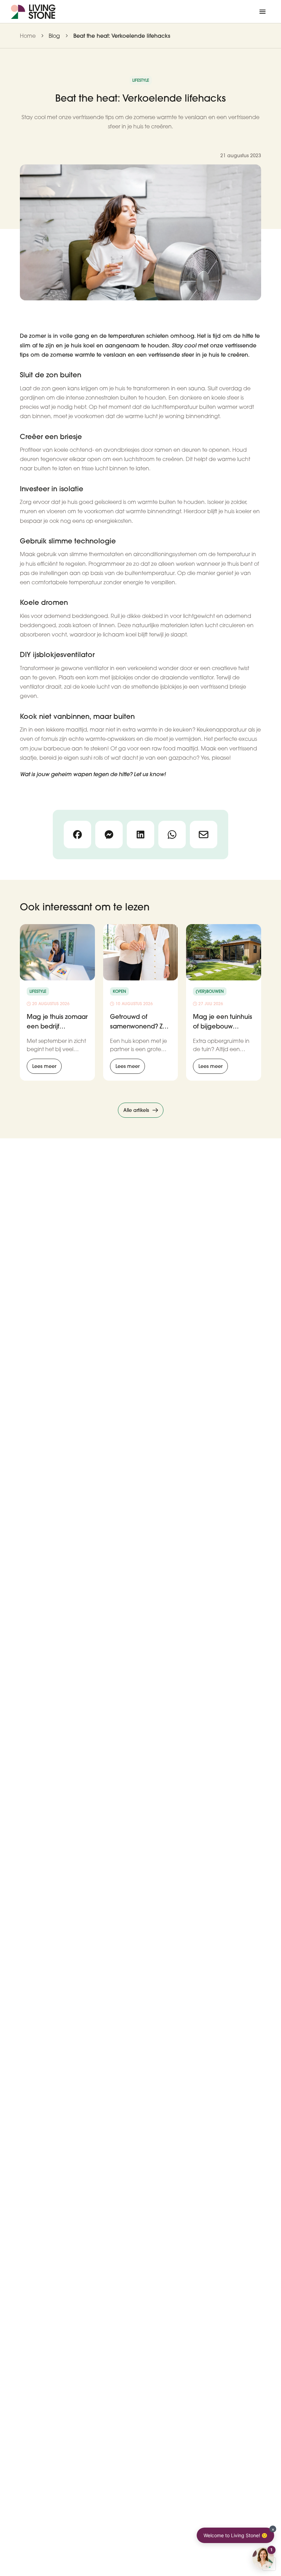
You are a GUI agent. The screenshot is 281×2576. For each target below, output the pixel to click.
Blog (54, 36)
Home (28, 36)
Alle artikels (136, 1110)
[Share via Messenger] (109, 835)
